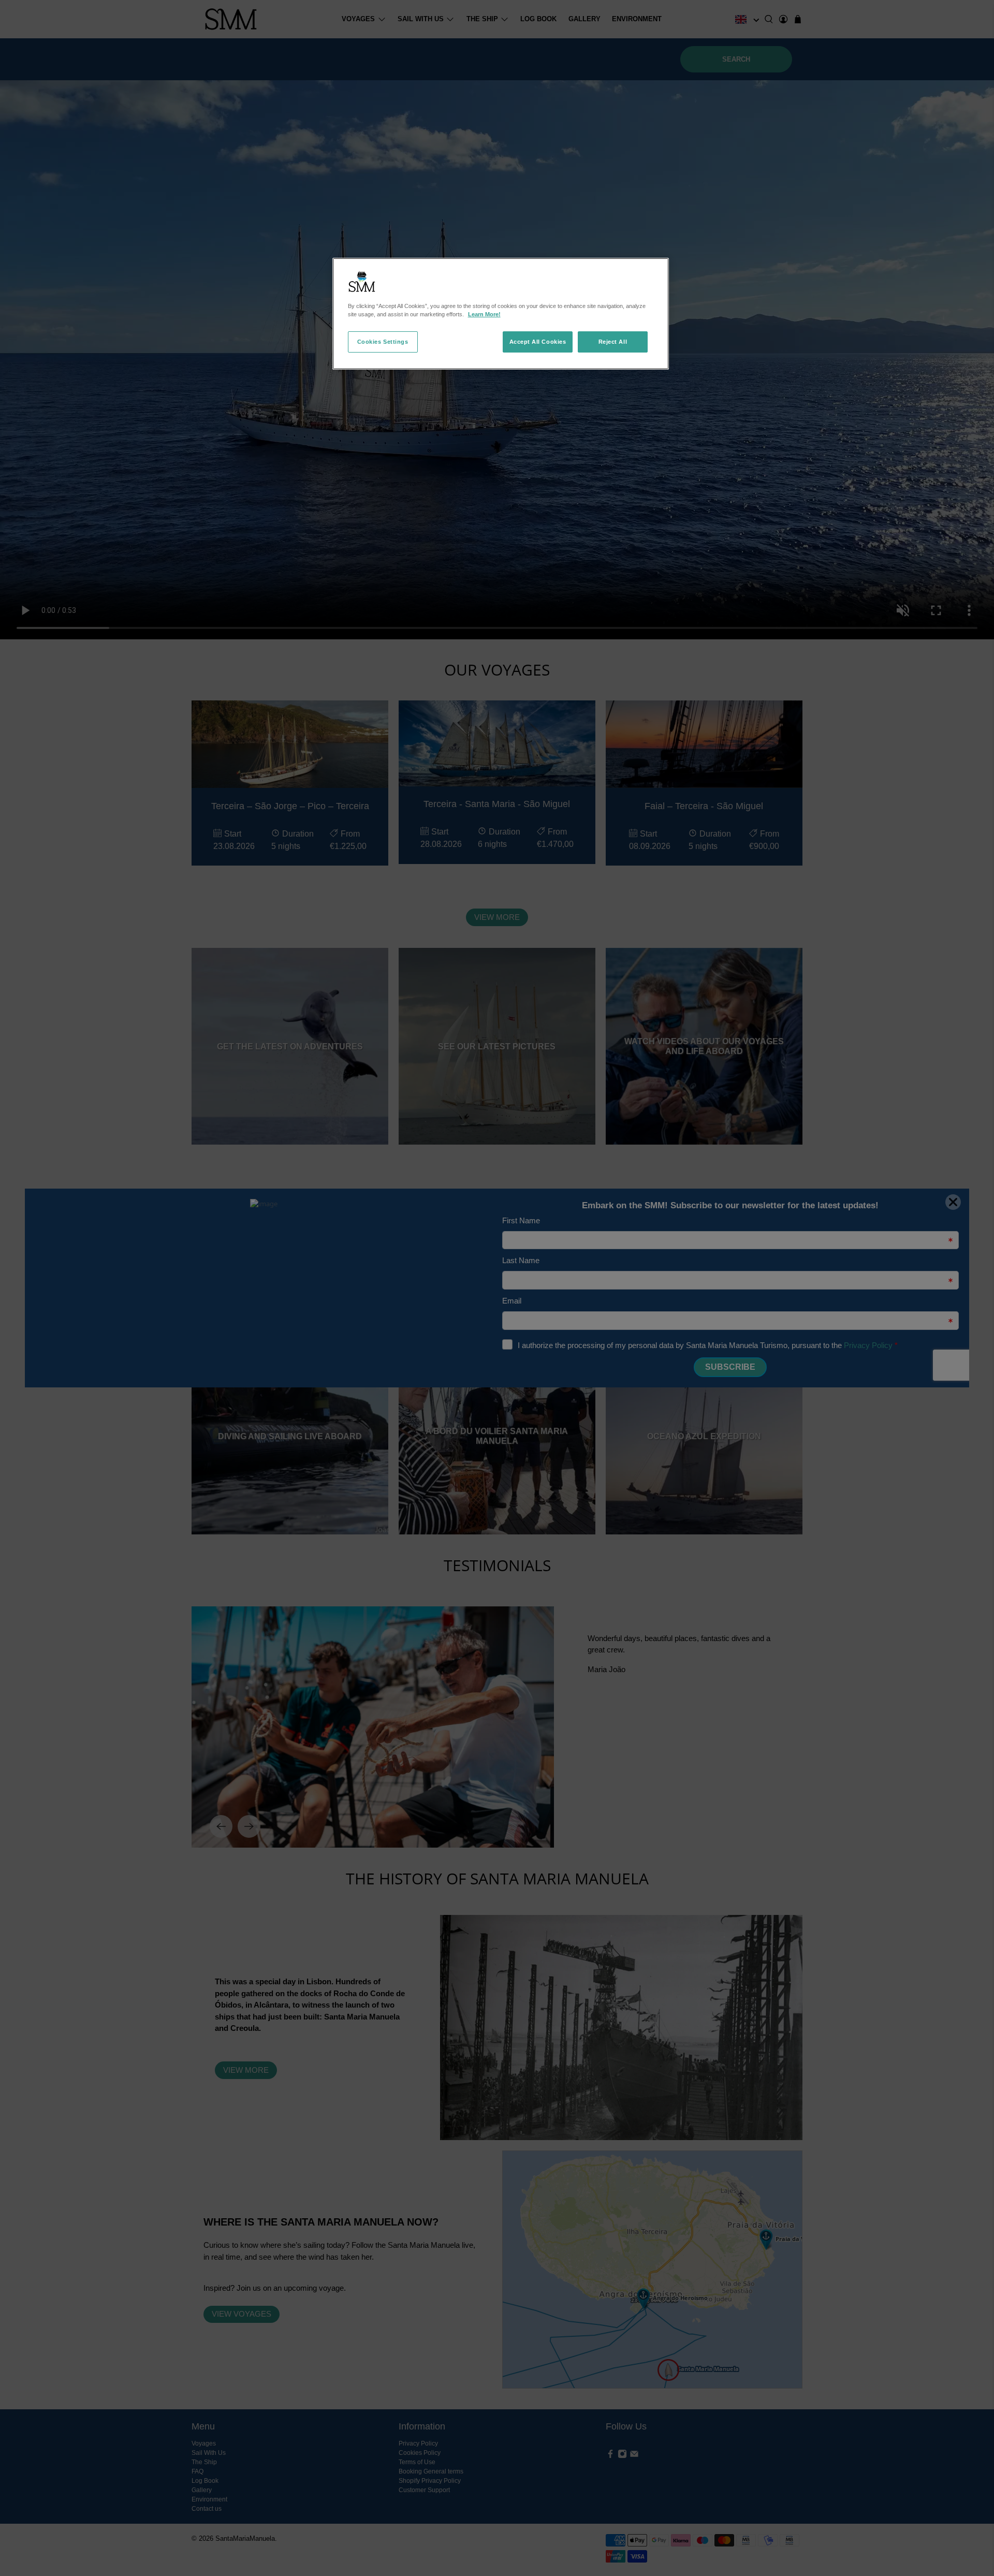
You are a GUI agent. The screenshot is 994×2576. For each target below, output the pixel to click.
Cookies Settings (383, 342)
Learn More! (484, 314)
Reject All (613, 342)
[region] (501, 314)
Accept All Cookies (538, 342)
